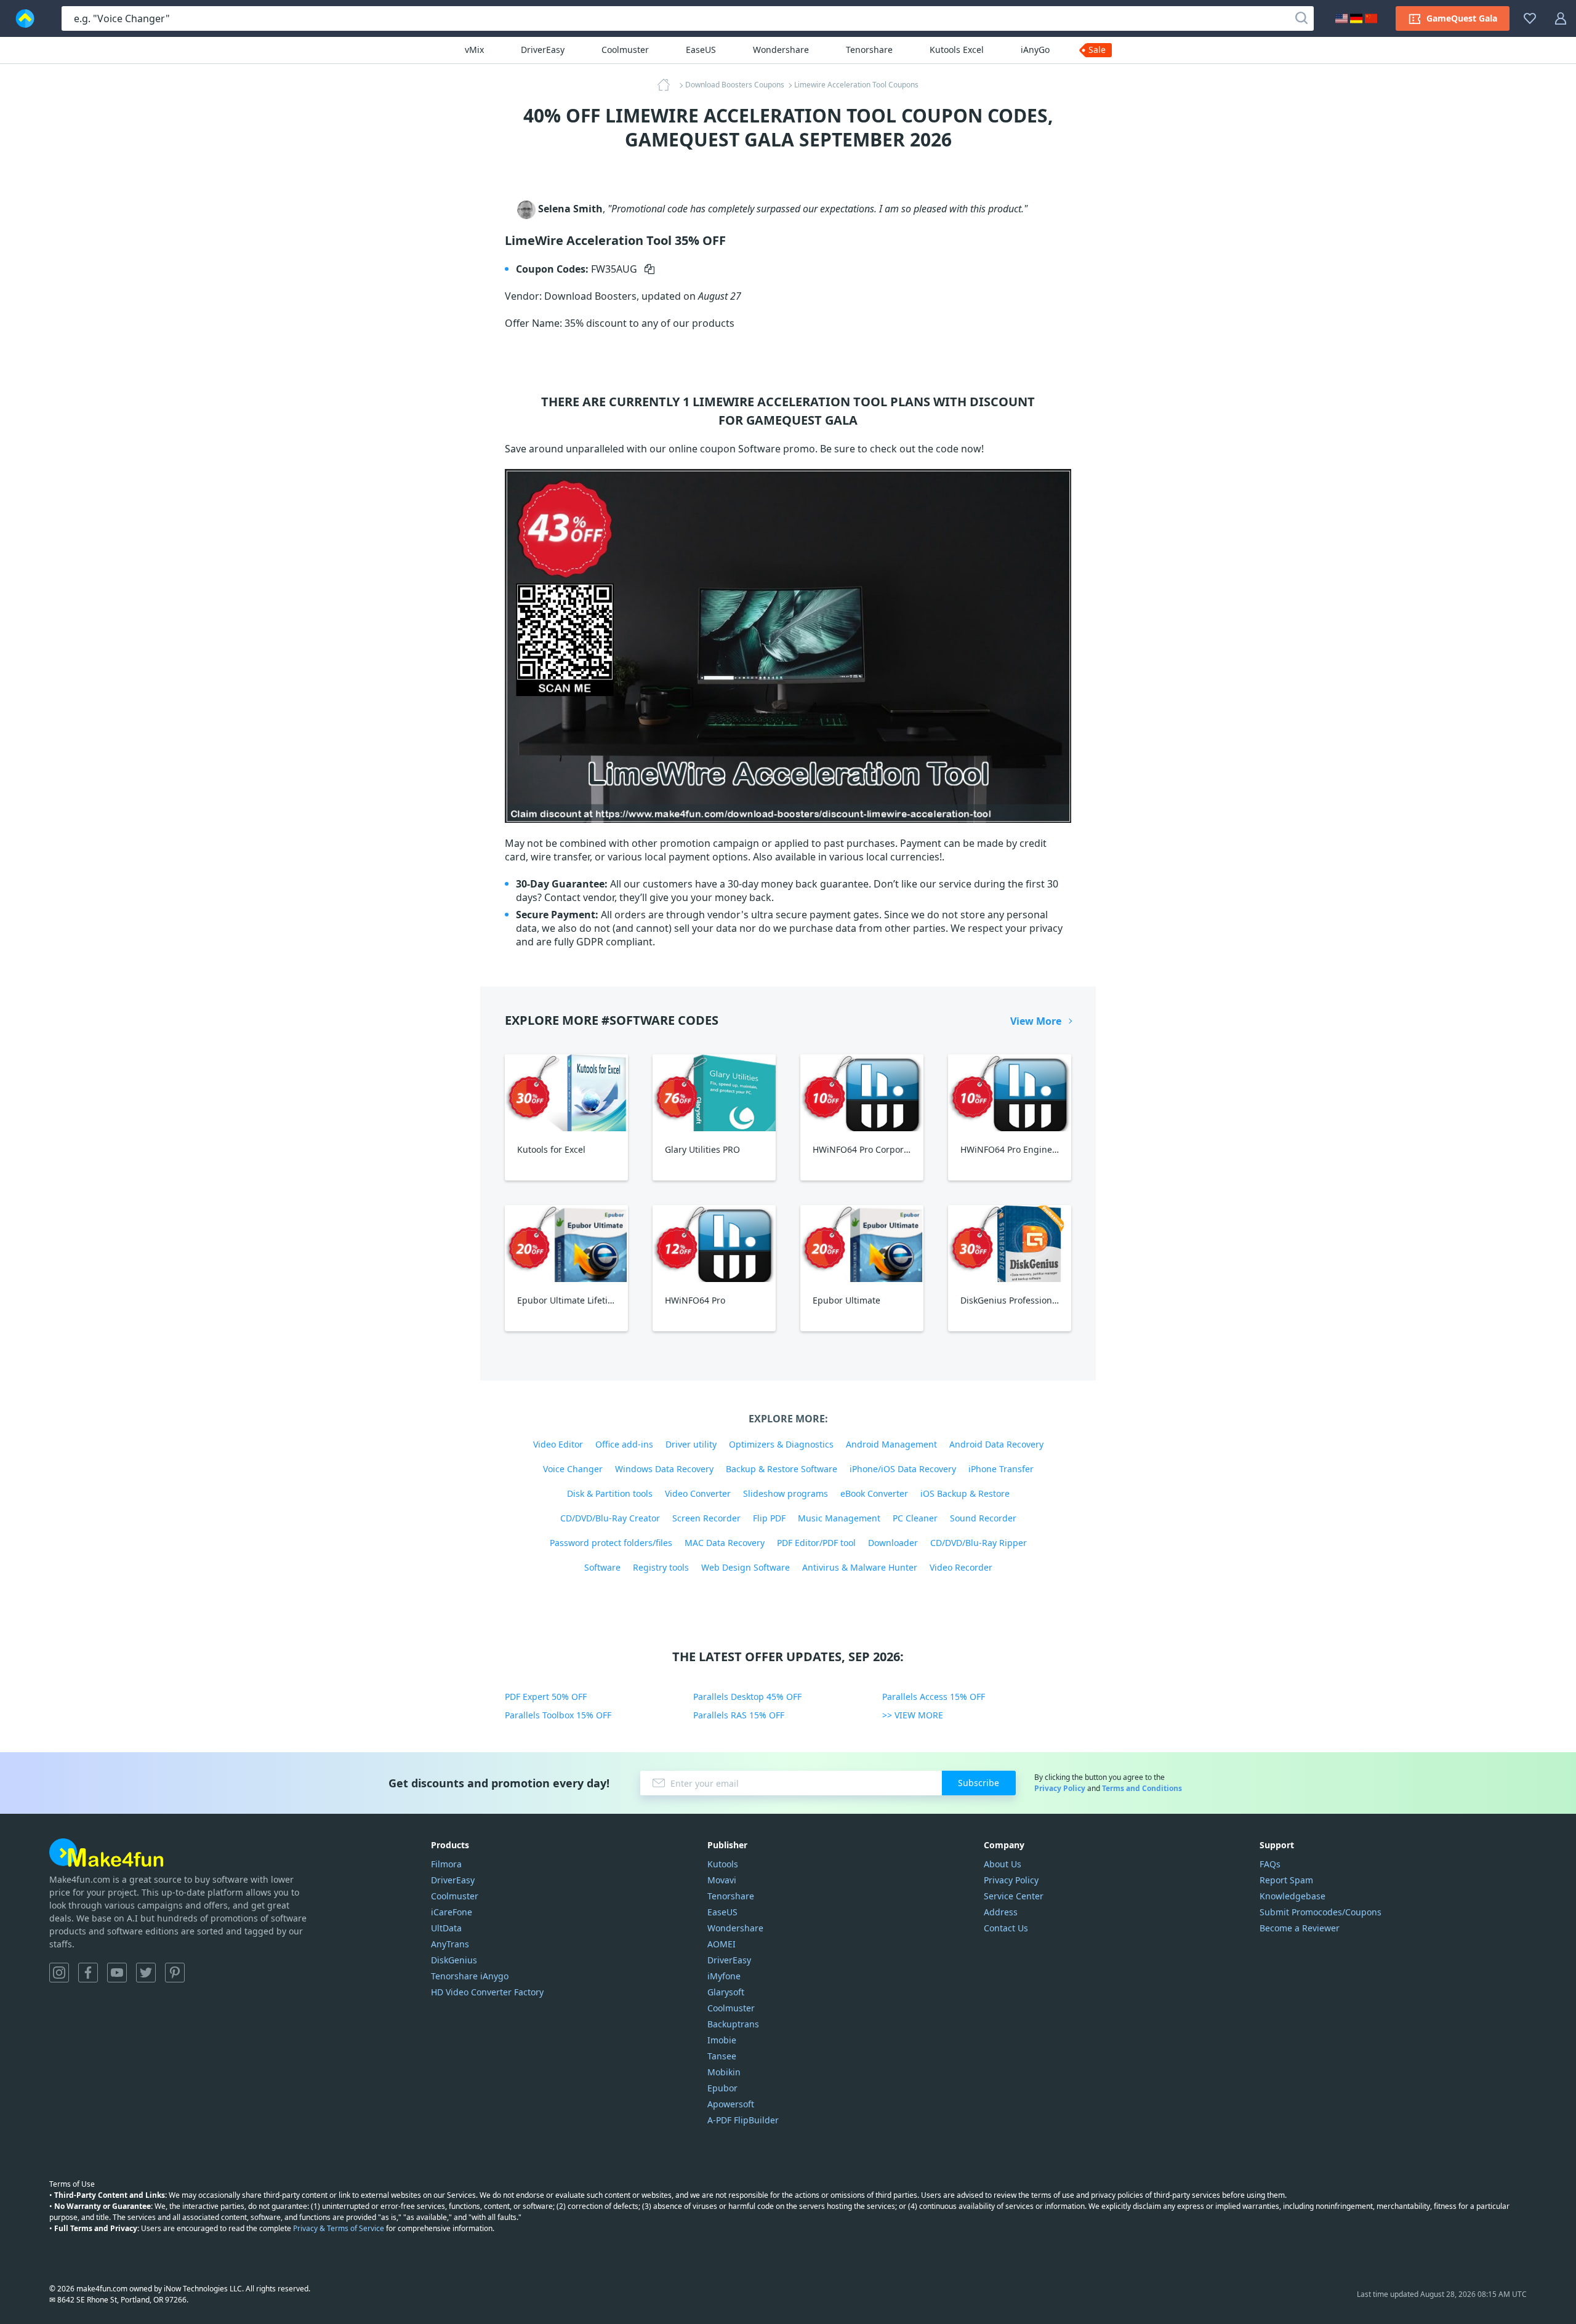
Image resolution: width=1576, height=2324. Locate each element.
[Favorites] (1530, 18)
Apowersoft (731, 2104)
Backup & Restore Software (782, 1469)
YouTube (117, 1973)
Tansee (722, 2056)
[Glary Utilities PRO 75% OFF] (714, 1093)
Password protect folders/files (611, 1543)
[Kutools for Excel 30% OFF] (566, 1093)
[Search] (1301, 18)
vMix (474, 50)
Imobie (722, 2040)
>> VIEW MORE (913, 1715)
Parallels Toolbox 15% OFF (558, 1715)
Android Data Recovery (996, 1444)
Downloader (893, 1543)
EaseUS (701, 50)
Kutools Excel (957, 50)
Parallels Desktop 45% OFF (747, 1697)
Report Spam (1286, 1880)
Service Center (1014, 1896)
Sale (1097, 50)
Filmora (446, 1864)
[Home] (667, 85)
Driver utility (691, 1444)
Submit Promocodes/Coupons (1321, 1912)
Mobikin (724, 2072)
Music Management (839, 1518)
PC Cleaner (915, 1518)
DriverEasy (543, 50)
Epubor (722, 2088)
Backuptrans (733, 2024)
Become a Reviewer (1300, 1928)
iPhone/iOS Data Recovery (903, 1469)
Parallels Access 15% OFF (934, 1697)
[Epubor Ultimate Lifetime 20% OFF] (566, 1244)
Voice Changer (573, 1469)
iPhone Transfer (1001, 1469)
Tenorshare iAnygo (470, 1976)
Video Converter (698, 1493)
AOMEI (722, 1944)
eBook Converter (874, 1493)
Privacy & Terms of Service (339, 2228)
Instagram (59, 1973)
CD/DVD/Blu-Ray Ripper (979, 1543)
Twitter (146, 1973)
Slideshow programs (786, 1493)
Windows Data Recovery (664, 1469)
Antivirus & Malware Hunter (860, 1567)
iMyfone (724, 1976)
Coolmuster (625, 50)
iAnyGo (1035, 50)
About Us (1003, 1864)
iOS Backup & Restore (965, 1493)
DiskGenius (454, 1960)
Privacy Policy (1060, 1788)
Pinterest (175, 1973)
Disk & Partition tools (610, 1493)
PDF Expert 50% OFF (546, 1697)
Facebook (88, 1973)
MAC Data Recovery (725, 1543)
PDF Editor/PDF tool (816, 1543)
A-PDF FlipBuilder (743, 2120)
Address (1001, 1912)
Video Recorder (961, 1567)
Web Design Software (746, 1567)
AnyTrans (450, 1944)
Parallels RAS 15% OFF (739, 1715)
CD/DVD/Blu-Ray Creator (610, 1518)
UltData (446, 1928)
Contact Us (1006, 1928)
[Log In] (1561, 18)
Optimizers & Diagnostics (781, 1444)
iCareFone (452, 1912)
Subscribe (979, 1783)
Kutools (723, 1864)
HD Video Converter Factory (487, 1992)
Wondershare (781, 50)
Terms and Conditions (1142, 1788)
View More (1036, 1021)
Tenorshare (869, 50)
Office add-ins (624, 1444)
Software (602, 1567)
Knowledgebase (1293, 1896)
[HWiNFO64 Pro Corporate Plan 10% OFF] (862, 1093)
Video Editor (558, 1444)
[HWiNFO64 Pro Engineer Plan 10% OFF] (1010, 1093)
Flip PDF (769, 1518)
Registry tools (661, 1567)
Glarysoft (726, 1992)
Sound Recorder (983, 1518)
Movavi (722, 1880)
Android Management (891, 1444)
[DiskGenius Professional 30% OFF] (1010, 1244)
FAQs (1270, 1864)
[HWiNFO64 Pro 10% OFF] (714, 1244)
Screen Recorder (706, 1518)
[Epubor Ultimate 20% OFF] (862, 1244)
